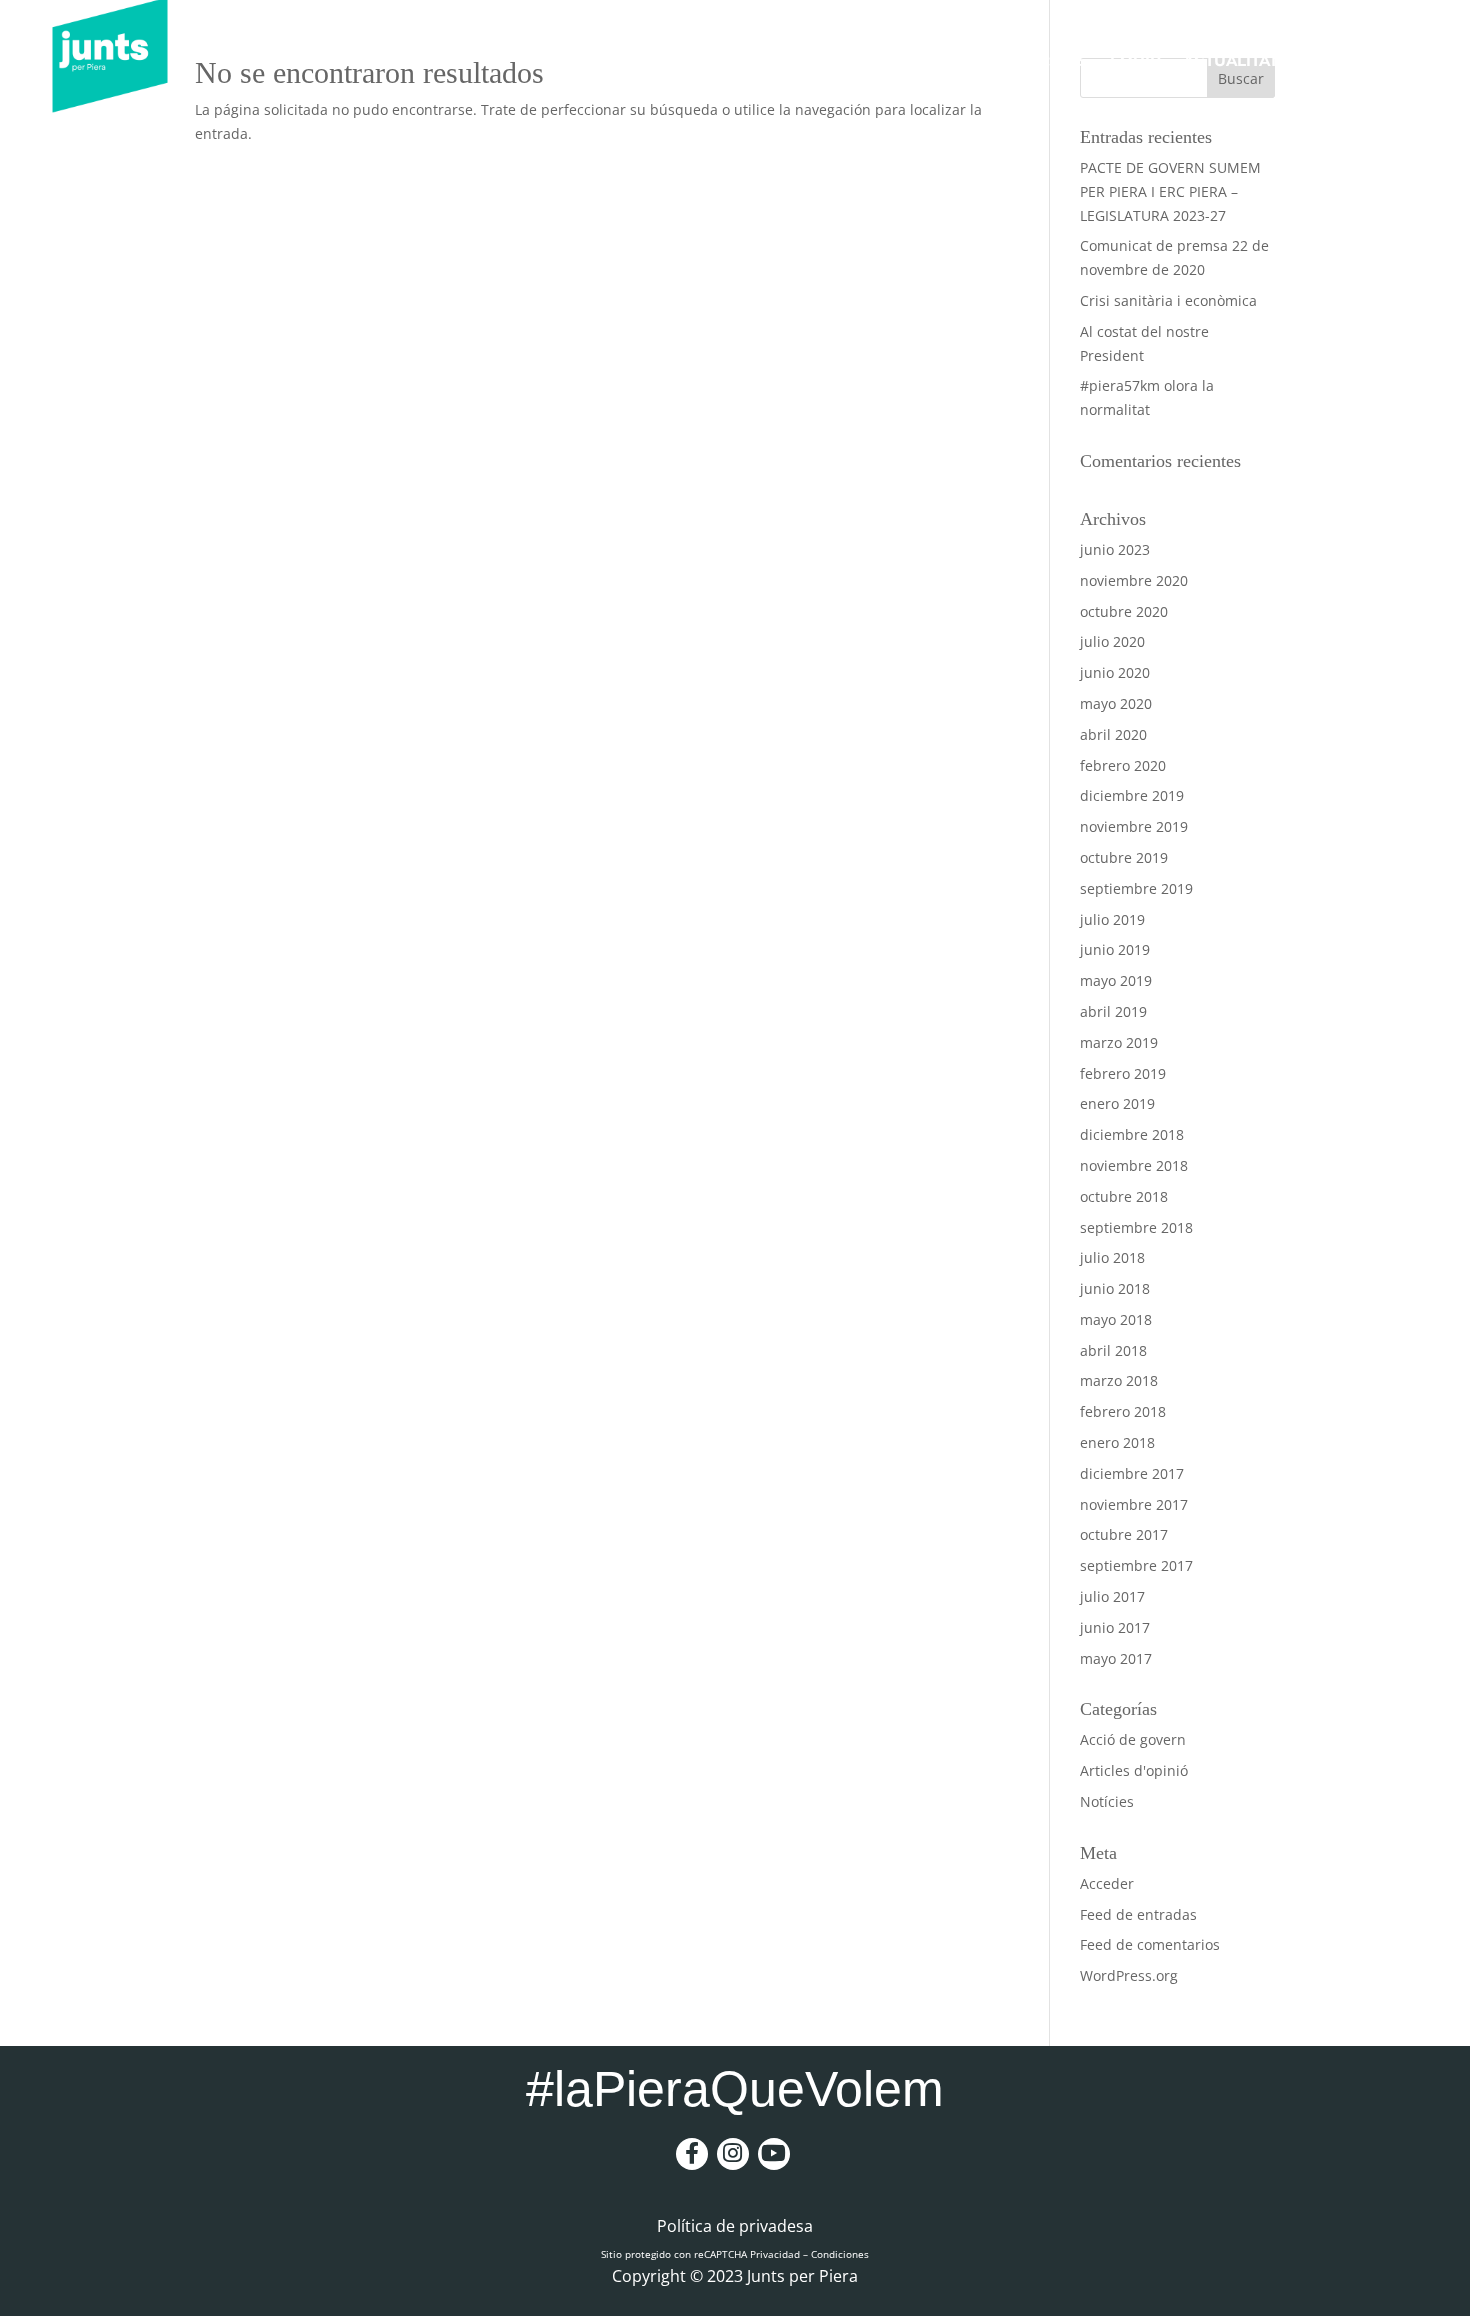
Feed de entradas (1138, 1914)
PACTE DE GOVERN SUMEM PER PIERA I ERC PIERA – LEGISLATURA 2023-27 (1170, 191)
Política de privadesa (735, 2228)
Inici (799, 61)
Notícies (1107, 1801)
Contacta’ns (1375, 61)
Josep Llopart (904, 61)
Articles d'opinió (1134, 1770)
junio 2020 (1115, 672)
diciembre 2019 (1132, 795)
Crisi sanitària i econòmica (1168, 300)
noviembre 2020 (1134, 580)
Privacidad (775, 2254)
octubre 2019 (1124, 857)
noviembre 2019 (1134, 826)
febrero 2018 (1123, 1411)
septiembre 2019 (1136, 888)
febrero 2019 (1123, 1073)
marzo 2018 (1119, 1380)
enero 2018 (1117, 1442)
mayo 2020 (1116, 703)
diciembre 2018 (1132, 1134)
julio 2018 (1112, 1257)
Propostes (1039, 61)
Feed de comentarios (1150, 1944)
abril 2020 (1113, 734)
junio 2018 (1115, 1288)
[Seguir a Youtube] (774, 2154)
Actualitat (1230, 61)
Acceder (1107, 1883)
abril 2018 (1113, 1350)
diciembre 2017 (1132, 1473)
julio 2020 (1112, 641)
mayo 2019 (1116, 980)
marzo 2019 (1119, 1042)
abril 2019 (1113, 1011)
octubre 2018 (1124, 1196)
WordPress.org (1129, 1975)
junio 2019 (1115, 949)
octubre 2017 (1124, 1534)
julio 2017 (1112, 1596)
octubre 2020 (1124, 611)
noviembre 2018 (1134, 1165)
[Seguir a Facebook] (692, 2154)
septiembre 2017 (1136, 1565)
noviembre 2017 (1134, 1504)
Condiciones (840, 2254)
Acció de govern (1133, 1739)
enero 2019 (1117, 1103)
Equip (1135, 61)
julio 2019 (1112, 919)
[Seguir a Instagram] (733, 2154)
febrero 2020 (1123, 765)
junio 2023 (1115, 549)
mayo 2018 (1116, 1319)
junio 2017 (1115, 1627)
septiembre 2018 (1136, 1227)
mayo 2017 (1116, 1658)
